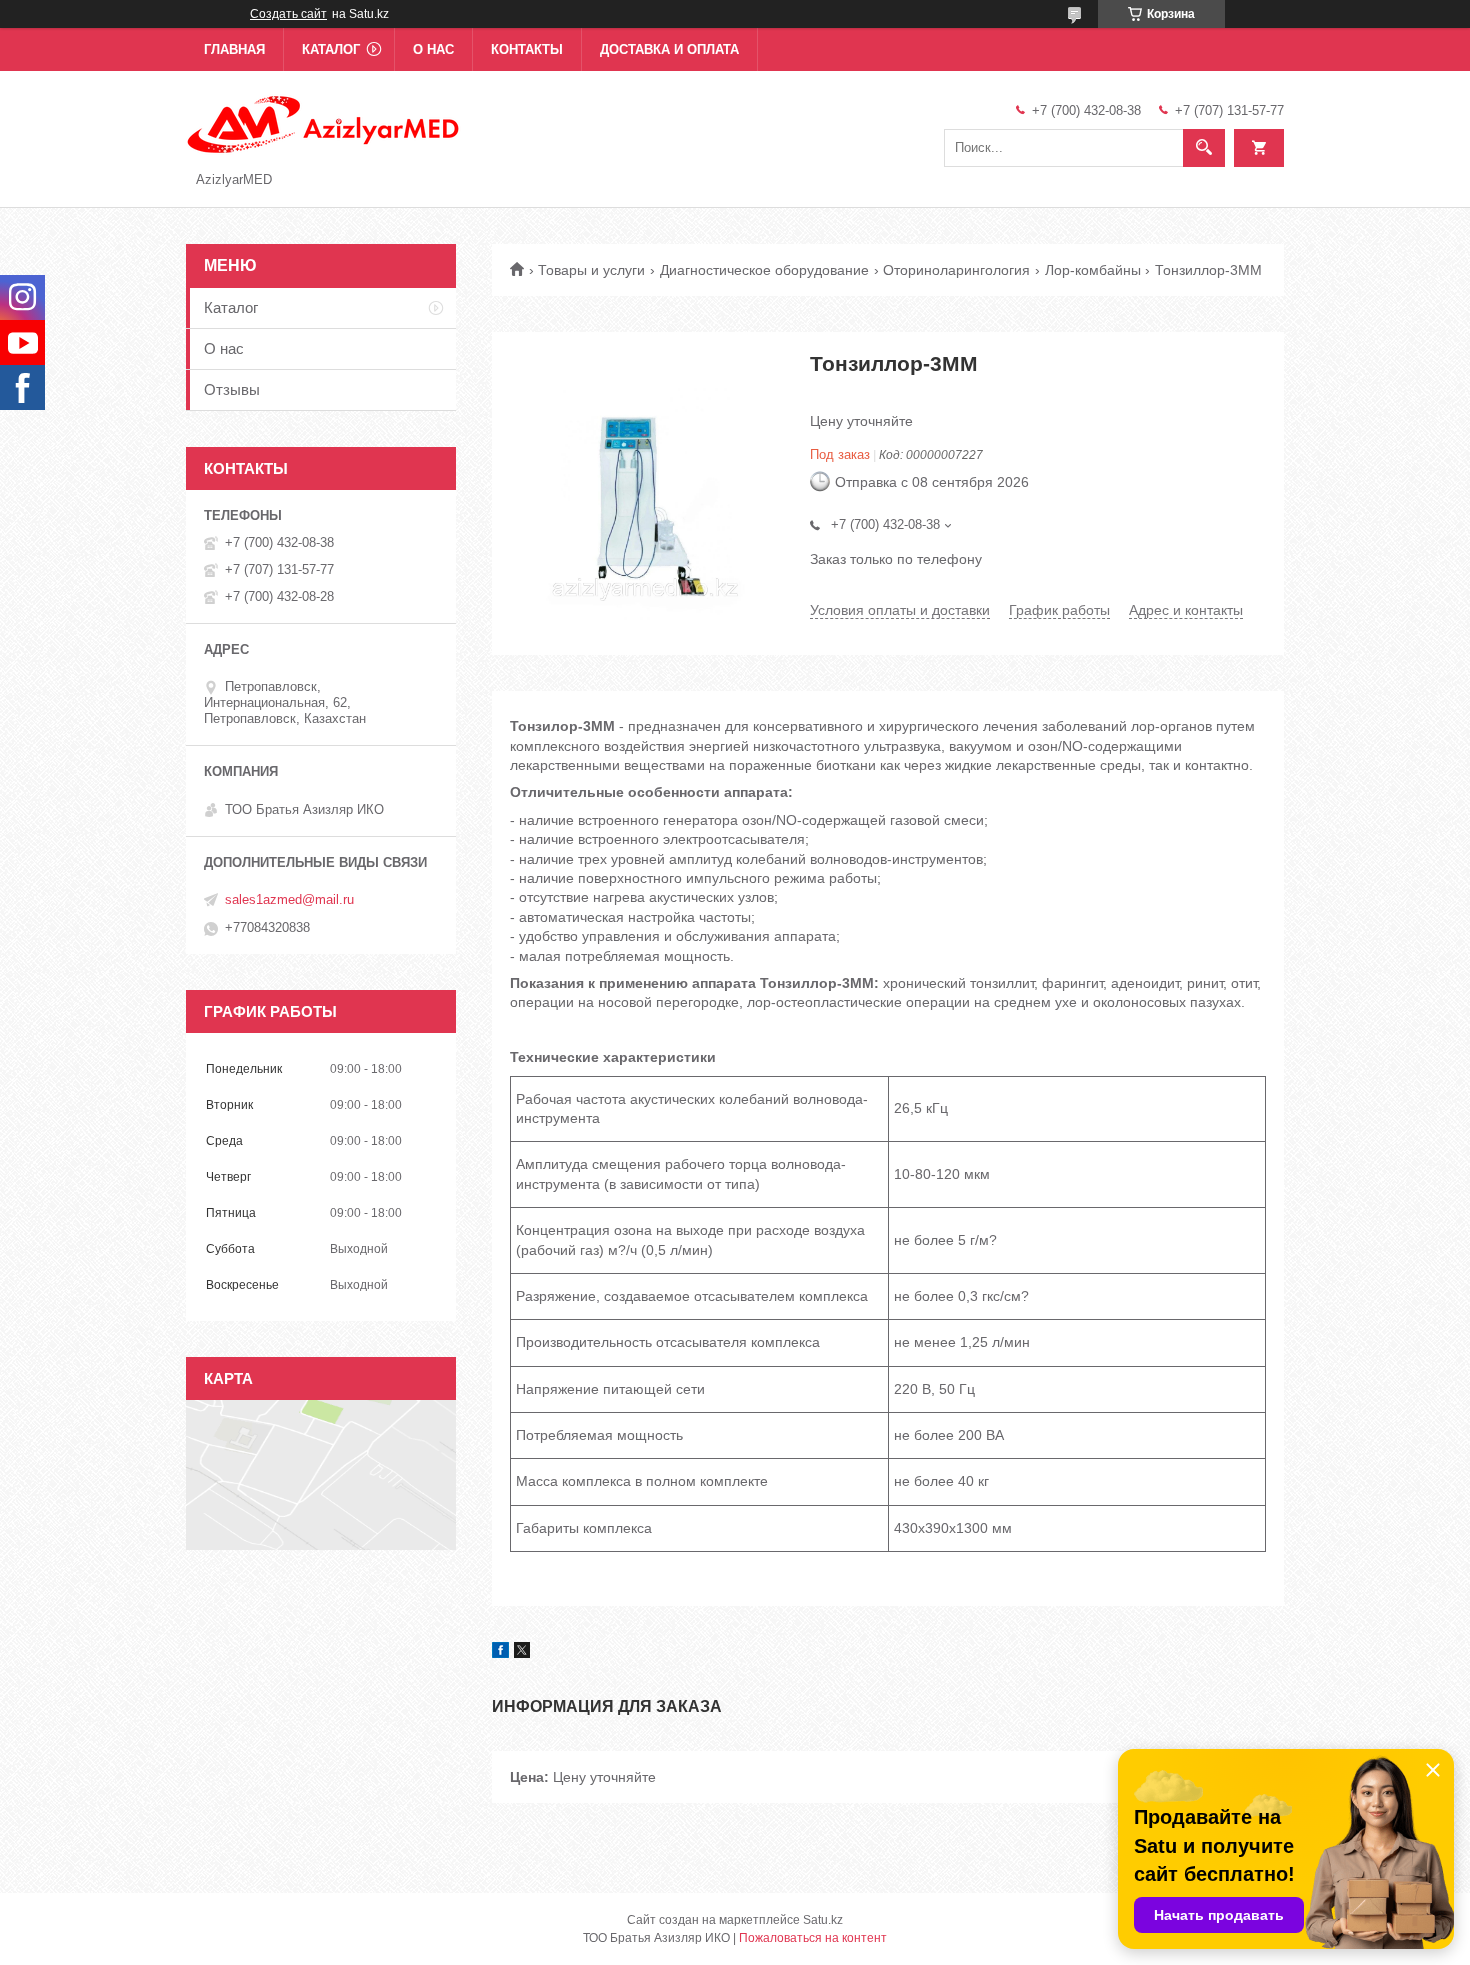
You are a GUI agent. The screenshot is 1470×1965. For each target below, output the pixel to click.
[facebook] (500, 1653)
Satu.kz (823, 1920)
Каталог (331, 49)
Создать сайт (288, 14)
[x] (522, 1653)
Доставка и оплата (669, 49)
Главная (234, 49)
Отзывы (232, 389)
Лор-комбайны (1093, 270)
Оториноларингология (956, 270)
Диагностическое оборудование (764, 270)
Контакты (527, 49)
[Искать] (1204, 148)
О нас (433, 49)
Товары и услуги (591, 270)
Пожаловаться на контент (813, 1938)
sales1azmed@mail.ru (289, 899)
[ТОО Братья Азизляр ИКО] (324, 123)
